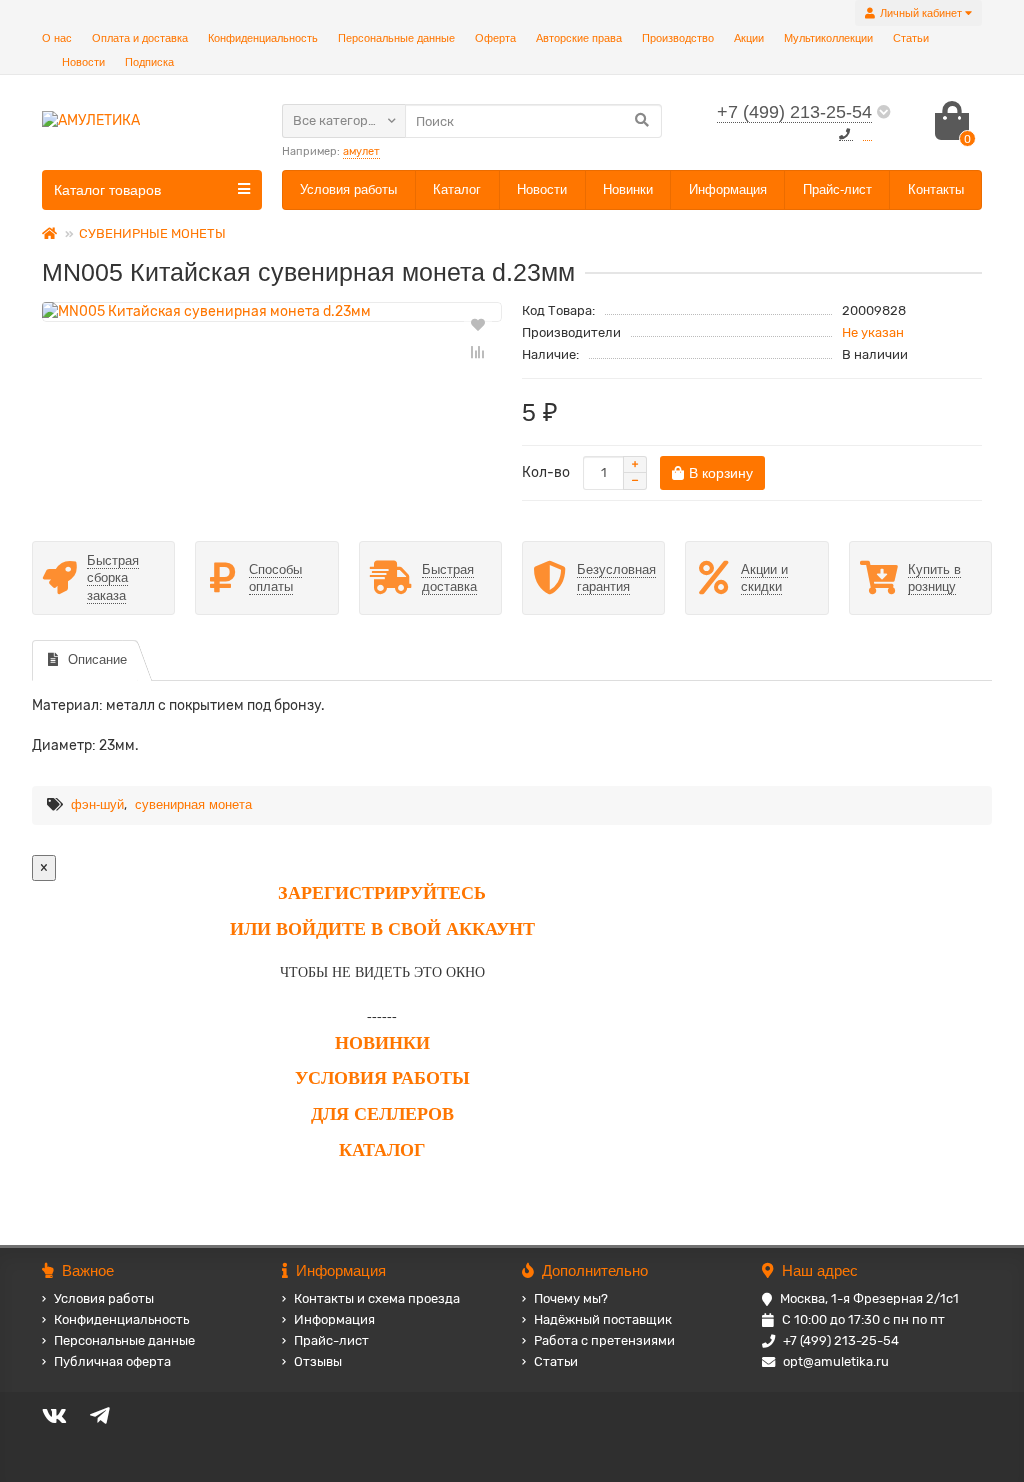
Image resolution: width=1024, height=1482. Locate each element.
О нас (57, 38)
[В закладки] (478, 324)
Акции (749, 38)
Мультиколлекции (828, 38)
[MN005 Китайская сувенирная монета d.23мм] (272, 312)
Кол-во (546, 472)
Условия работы (348, 189)
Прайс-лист (837, 189)
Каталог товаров (107, 190)
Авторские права (579, 38)
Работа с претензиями (604, 1340)
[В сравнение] (478, 352)
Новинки (628, 189)
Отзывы (318, 1361)
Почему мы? (571, 1298)
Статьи (911, 38)
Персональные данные (396, 38)
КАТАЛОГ (382, 1150)
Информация (728, 189)
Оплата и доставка (140, 38)
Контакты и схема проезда (377, 1298)
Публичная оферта (112, 1361)
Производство (678, 38)
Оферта (495, 38)
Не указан (873, 332)
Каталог (457, 189)
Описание (97, 659)
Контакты (936, 189)
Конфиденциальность (263, 38)
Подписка (149, 62)
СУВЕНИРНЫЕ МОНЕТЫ (152, 233)
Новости (83, 62)
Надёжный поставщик (603, 1319)
